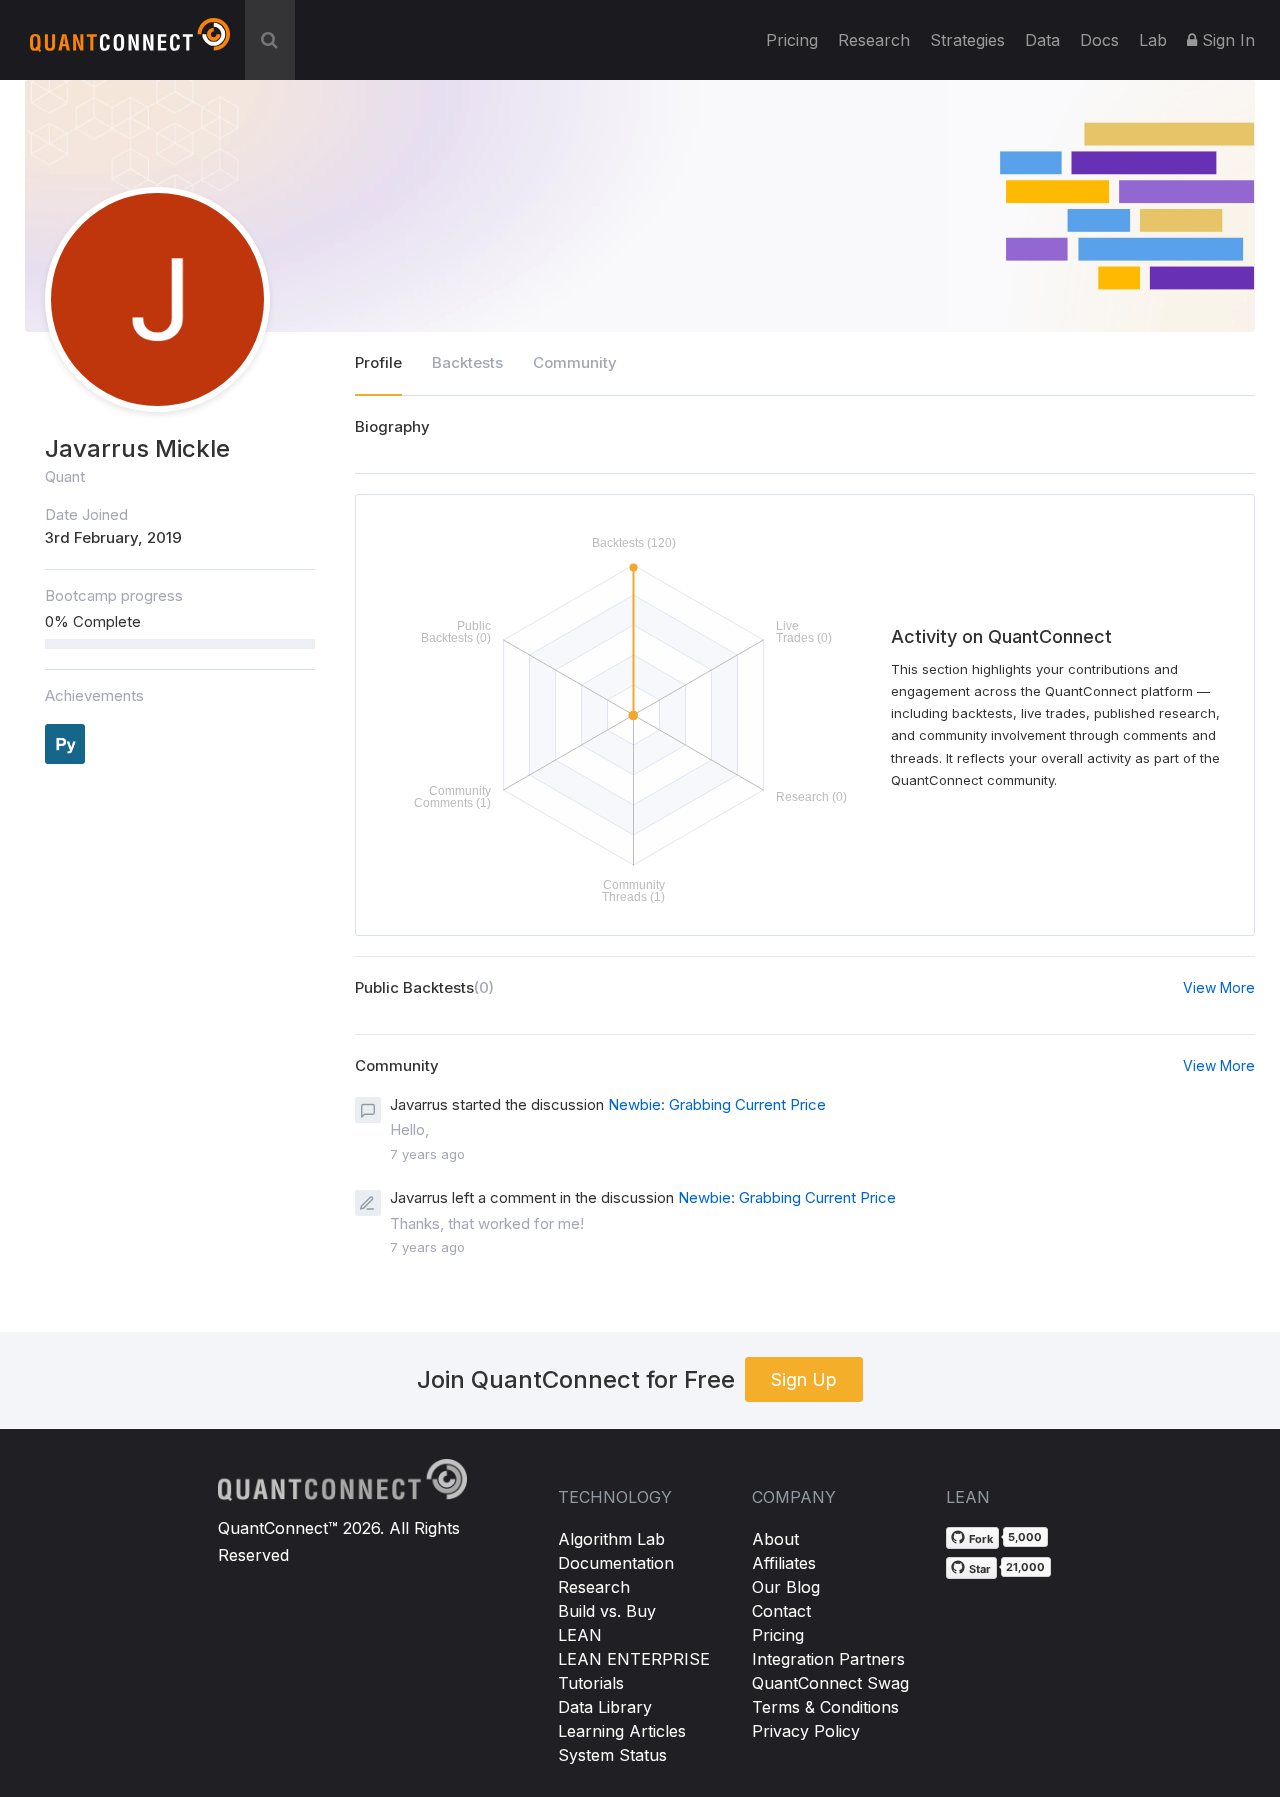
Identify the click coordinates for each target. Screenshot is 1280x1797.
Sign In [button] (1226, 40)
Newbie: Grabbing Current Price (717, 1104)
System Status (612, 1755)
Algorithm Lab (611, 1539)
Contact (781, 1611)
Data (1042, 40)
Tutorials (591, 1683)
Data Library (605, 1707)
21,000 (1025, 1567)
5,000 (1025, 1537)
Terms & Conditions (825, 1707)
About (775, 1539)
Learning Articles (622, 1731)
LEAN (580, 1635)
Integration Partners (828, 1659)
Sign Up (804, 1379)
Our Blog (786, 1587)
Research (874, 40)
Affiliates (784, 1563)
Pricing (792, 40)
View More (1219, 987)
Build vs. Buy (607, 1611)
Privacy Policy (806, 1731)
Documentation (616, 1563)
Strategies (967, 40)
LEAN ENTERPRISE (634, 1659)
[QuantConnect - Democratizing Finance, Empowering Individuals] (130, 43)
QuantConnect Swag (830, 1683)
